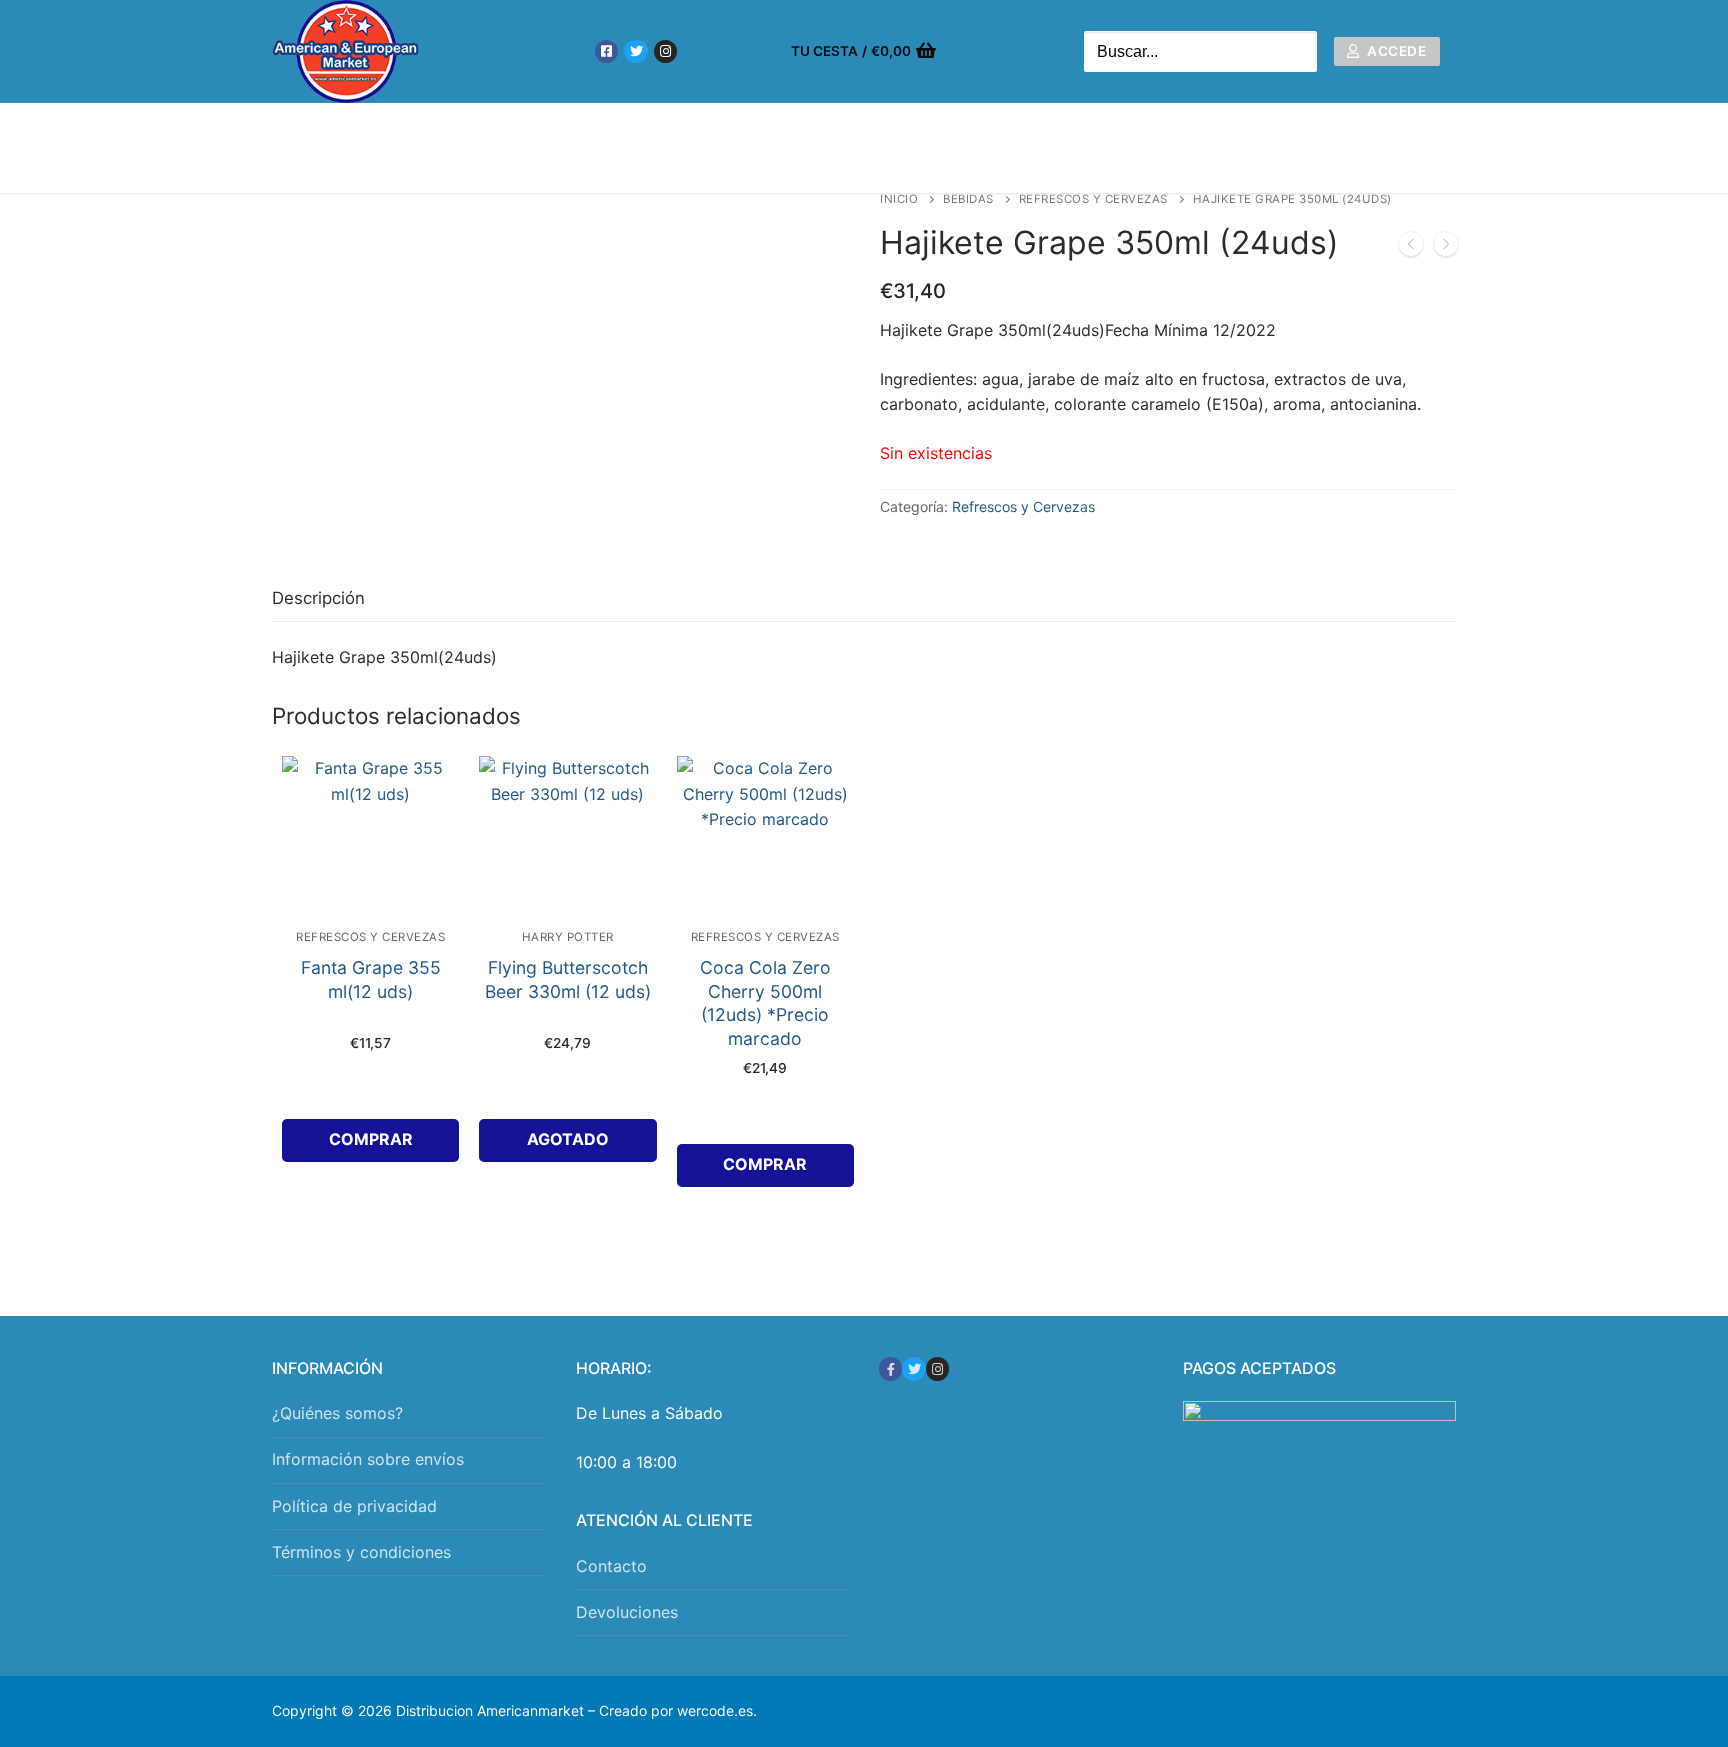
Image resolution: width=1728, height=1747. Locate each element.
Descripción (318, 598)
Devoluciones (627, 1612)
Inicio (899, 199)
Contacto (611, 1566)
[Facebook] (606, 51)
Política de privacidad (354, 1506)
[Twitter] (635, 51)
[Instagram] (665, 51)
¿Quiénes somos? (337, 1413)
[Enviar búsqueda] (1297, 51)
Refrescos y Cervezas (1093, 199)
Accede (1395, 51)
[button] (370, 1140)
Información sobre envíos (368, 1459)
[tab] (318, 599)
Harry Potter (568, 937)
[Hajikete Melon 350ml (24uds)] (1411, 248)
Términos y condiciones (361, 1552)
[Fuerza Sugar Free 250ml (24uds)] (1446, 248)
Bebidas (968, 199)
